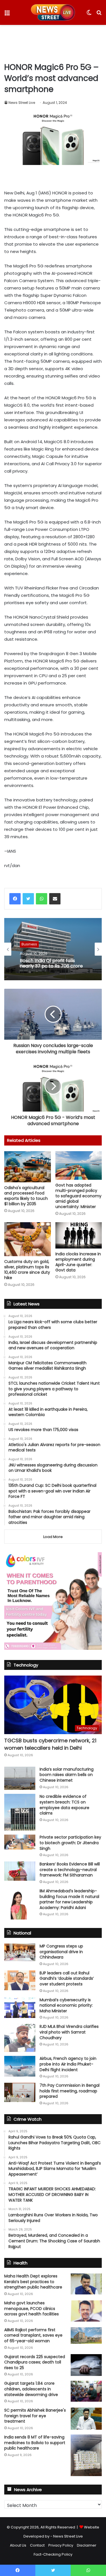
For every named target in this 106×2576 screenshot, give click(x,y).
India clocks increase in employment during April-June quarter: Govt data (78, 1262)
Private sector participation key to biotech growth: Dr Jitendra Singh (70, 1843)
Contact (37, 2545)
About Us (18, 2545)
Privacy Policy (61, 2545)
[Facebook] (15, 899)
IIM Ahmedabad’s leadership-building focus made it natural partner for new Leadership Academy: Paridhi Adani (69, 1899)
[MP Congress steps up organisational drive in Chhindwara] (20, 1952)
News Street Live (22, 103)
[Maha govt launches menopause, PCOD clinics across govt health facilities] (86, 2311)
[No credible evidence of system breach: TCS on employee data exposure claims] (20, 1812)
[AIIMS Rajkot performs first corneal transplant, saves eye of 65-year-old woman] (86, 2335)
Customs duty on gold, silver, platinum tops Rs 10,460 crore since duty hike (27, 1270)
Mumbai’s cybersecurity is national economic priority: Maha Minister (66, 2005)
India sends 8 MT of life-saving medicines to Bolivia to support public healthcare (35, 2443)
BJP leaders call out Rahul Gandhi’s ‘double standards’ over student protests (67, 1978)
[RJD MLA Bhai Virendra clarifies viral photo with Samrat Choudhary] (20, 2038)
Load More (53, 1537)
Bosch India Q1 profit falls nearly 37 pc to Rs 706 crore (51, 963)
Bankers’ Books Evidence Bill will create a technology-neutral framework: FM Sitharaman (70, 1870)
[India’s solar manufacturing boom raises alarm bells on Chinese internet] (20, 1778)
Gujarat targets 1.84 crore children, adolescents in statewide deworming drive (31, 2389)
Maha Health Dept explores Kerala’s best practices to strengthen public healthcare (33, 2282)
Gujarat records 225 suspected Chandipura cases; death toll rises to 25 (35, 2362)
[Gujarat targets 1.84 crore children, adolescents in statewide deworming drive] (86, 2391)
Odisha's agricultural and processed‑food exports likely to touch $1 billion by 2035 (26, 1196)
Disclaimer (87, 2545)
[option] (53, 949)
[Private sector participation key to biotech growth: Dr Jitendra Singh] (20, 1842)
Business (29, 944)
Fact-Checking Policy (53, 2554)
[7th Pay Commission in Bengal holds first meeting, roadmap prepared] (20, 2092)
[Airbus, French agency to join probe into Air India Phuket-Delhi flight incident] (20, 2066)
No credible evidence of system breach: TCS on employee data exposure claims (64, 1805)
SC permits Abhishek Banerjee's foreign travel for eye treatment (35, 2416)
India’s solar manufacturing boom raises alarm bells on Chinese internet (67, 1775)
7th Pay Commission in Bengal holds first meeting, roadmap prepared (70, 2091)
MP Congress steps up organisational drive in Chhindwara (61, 1952)
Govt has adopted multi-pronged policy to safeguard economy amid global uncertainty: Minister (78, 1196)
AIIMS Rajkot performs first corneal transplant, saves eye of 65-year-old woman (33, 2335)
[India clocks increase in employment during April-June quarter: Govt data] (79, 1235)
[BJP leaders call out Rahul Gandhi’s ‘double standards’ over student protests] (20, 1980)
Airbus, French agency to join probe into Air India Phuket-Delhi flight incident (68, 2064)
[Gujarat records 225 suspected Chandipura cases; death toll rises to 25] (86, 2365)
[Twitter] (28, 899)
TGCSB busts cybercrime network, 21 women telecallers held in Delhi (50, 1744)
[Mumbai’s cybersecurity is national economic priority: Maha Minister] (20, 2008)
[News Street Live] (53, 12)
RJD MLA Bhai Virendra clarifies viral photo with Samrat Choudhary (69, 2032)
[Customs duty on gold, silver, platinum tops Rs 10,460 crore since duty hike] (28, 1239)
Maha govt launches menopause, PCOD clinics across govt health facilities (32, 2308)
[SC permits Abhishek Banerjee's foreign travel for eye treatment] (86, 2419)
